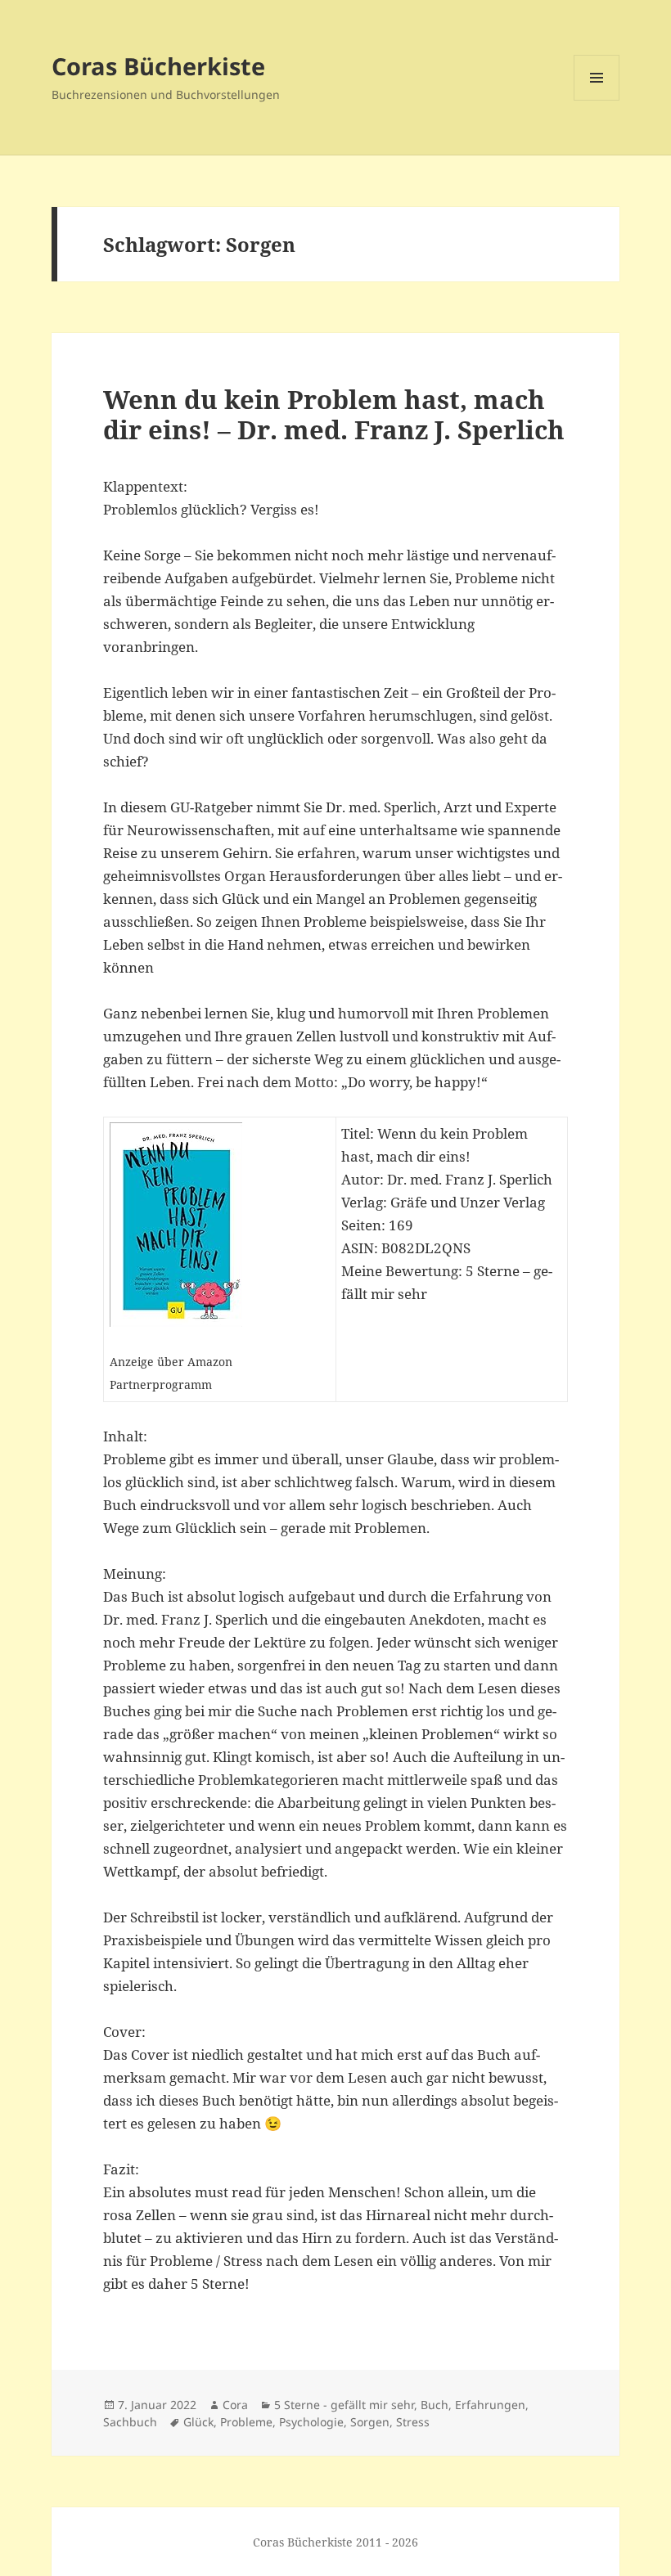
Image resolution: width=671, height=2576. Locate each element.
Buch (435, 2405)
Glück (198, 2422)
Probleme (246, 2422)
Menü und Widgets (597, 100)
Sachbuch (130, 2422)
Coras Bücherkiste (158, 66)
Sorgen (370, 2422)
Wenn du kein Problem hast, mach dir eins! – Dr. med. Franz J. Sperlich (334, 414)
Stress (413, 2422)
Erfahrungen (490, 2405)
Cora (235, 2405)
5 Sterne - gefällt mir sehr (344, 2405)
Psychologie (311, 2422)
